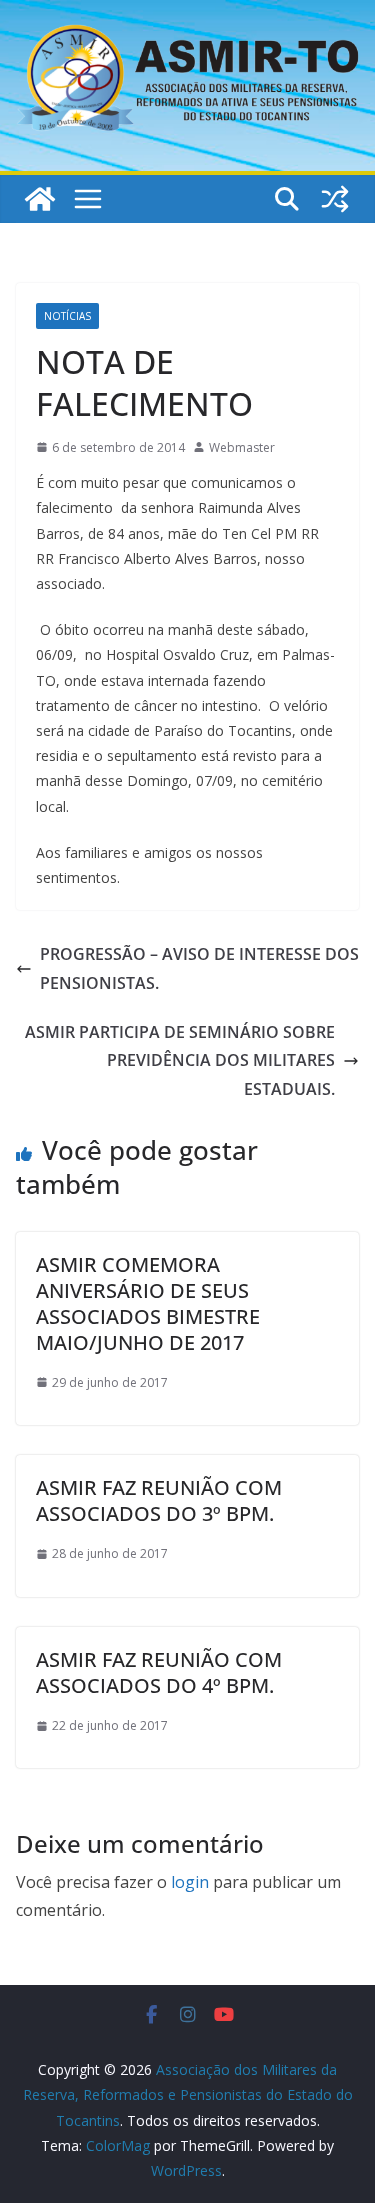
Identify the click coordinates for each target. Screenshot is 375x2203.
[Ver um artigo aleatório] (335, 199)
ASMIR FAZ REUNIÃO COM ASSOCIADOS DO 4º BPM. (159, 1672)
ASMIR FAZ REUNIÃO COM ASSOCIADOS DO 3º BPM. (159, 1500)
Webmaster (242, 447)
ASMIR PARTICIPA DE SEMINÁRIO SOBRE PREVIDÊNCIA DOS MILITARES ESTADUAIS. (180, 1061)
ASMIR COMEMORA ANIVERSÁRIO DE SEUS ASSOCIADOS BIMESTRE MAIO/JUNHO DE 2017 (148, 1303)
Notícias (67, 316)
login (190, 1882)
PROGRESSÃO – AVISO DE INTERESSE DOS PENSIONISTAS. (199, 968)
